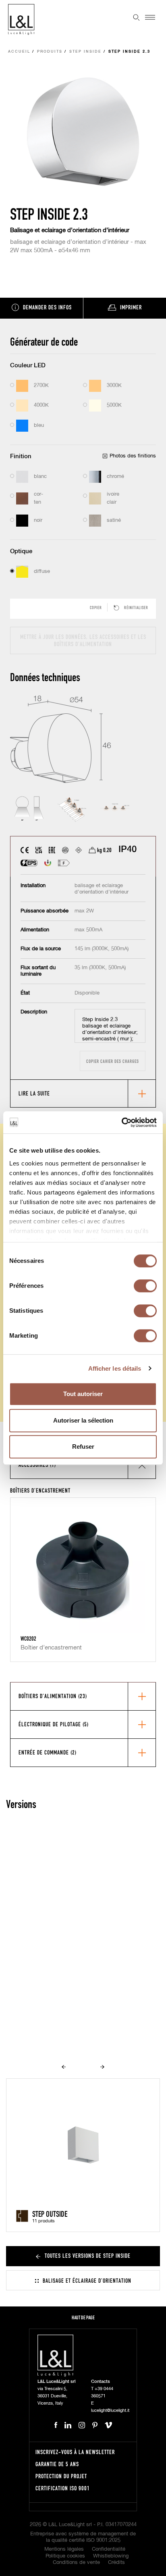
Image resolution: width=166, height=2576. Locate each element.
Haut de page (83, 2318)
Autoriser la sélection (83, 1420)
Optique (21, 551)
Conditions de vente (76, 2563)
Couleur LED (28, 365)
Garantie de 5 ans (57, 2464)
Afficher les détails (115, 1368)
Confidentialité (109, 2549)
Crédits (116, 2563)
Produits (50, 52)
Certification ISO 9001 (63, 2488)
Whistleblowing (111, 2556)
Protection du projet (61, 2476)
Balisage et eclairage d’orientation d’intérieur (70, 230)
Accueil (19, 52)
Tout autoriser (83, 1394)
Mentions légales (64, 2549)
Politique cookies (65, 2556)
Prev (64, 2067)
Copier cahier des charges (113, 1061)
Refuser (83, 1447)
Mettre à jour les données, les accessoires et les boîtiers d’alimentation (83, 640)
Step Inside (85, 52)
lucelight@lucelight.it (110, 2410)
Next (102, 2067)
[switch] (145, 1286)
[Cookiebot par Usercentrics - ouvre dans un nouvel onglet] (121, 1122)
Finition (21, 456)
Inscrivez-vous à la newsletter (75, 2452)
